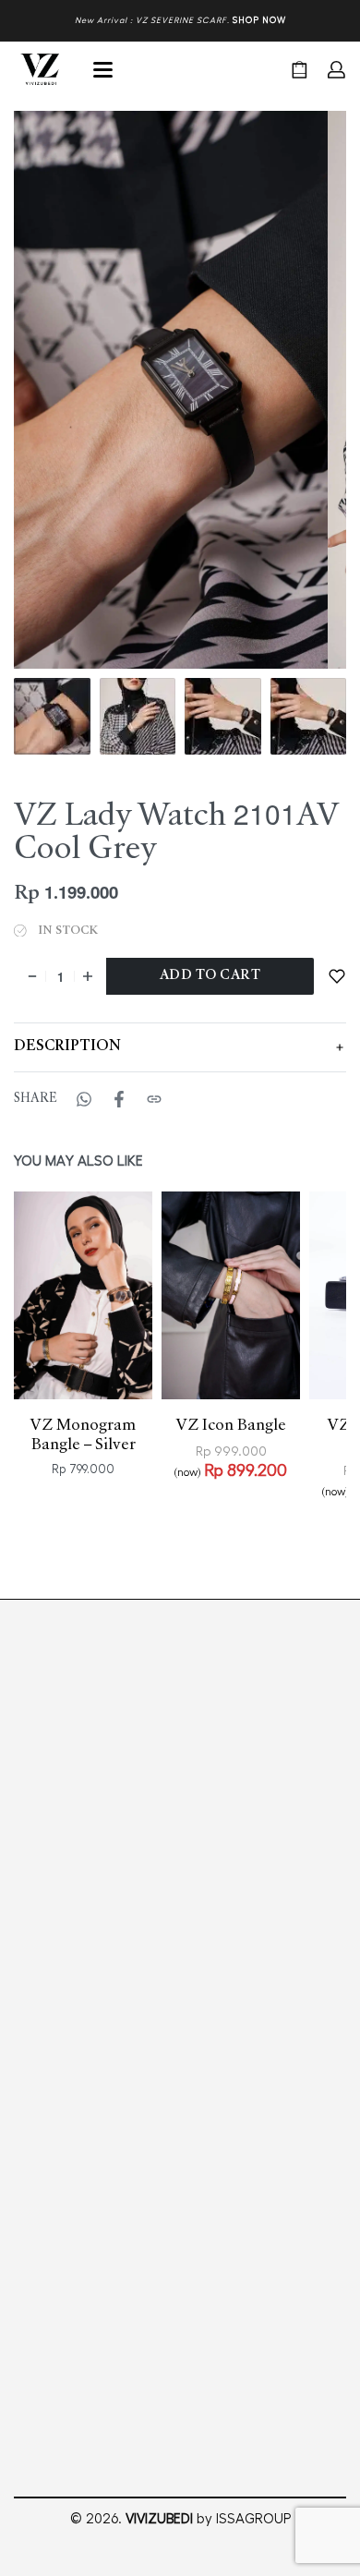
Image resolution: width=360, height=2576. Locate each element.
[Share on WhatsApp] (84, 1257)
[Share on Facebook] (119, 1257)
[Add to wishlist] (337, 975)
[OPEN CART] (300, 70)
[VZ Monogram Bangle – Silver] (83, 1453)
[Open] (103, 70)
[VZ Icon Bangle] (231, 1453)
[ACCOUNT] (336, 70)
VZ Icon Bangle (231, 1584)
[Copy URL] (154, 1257)
